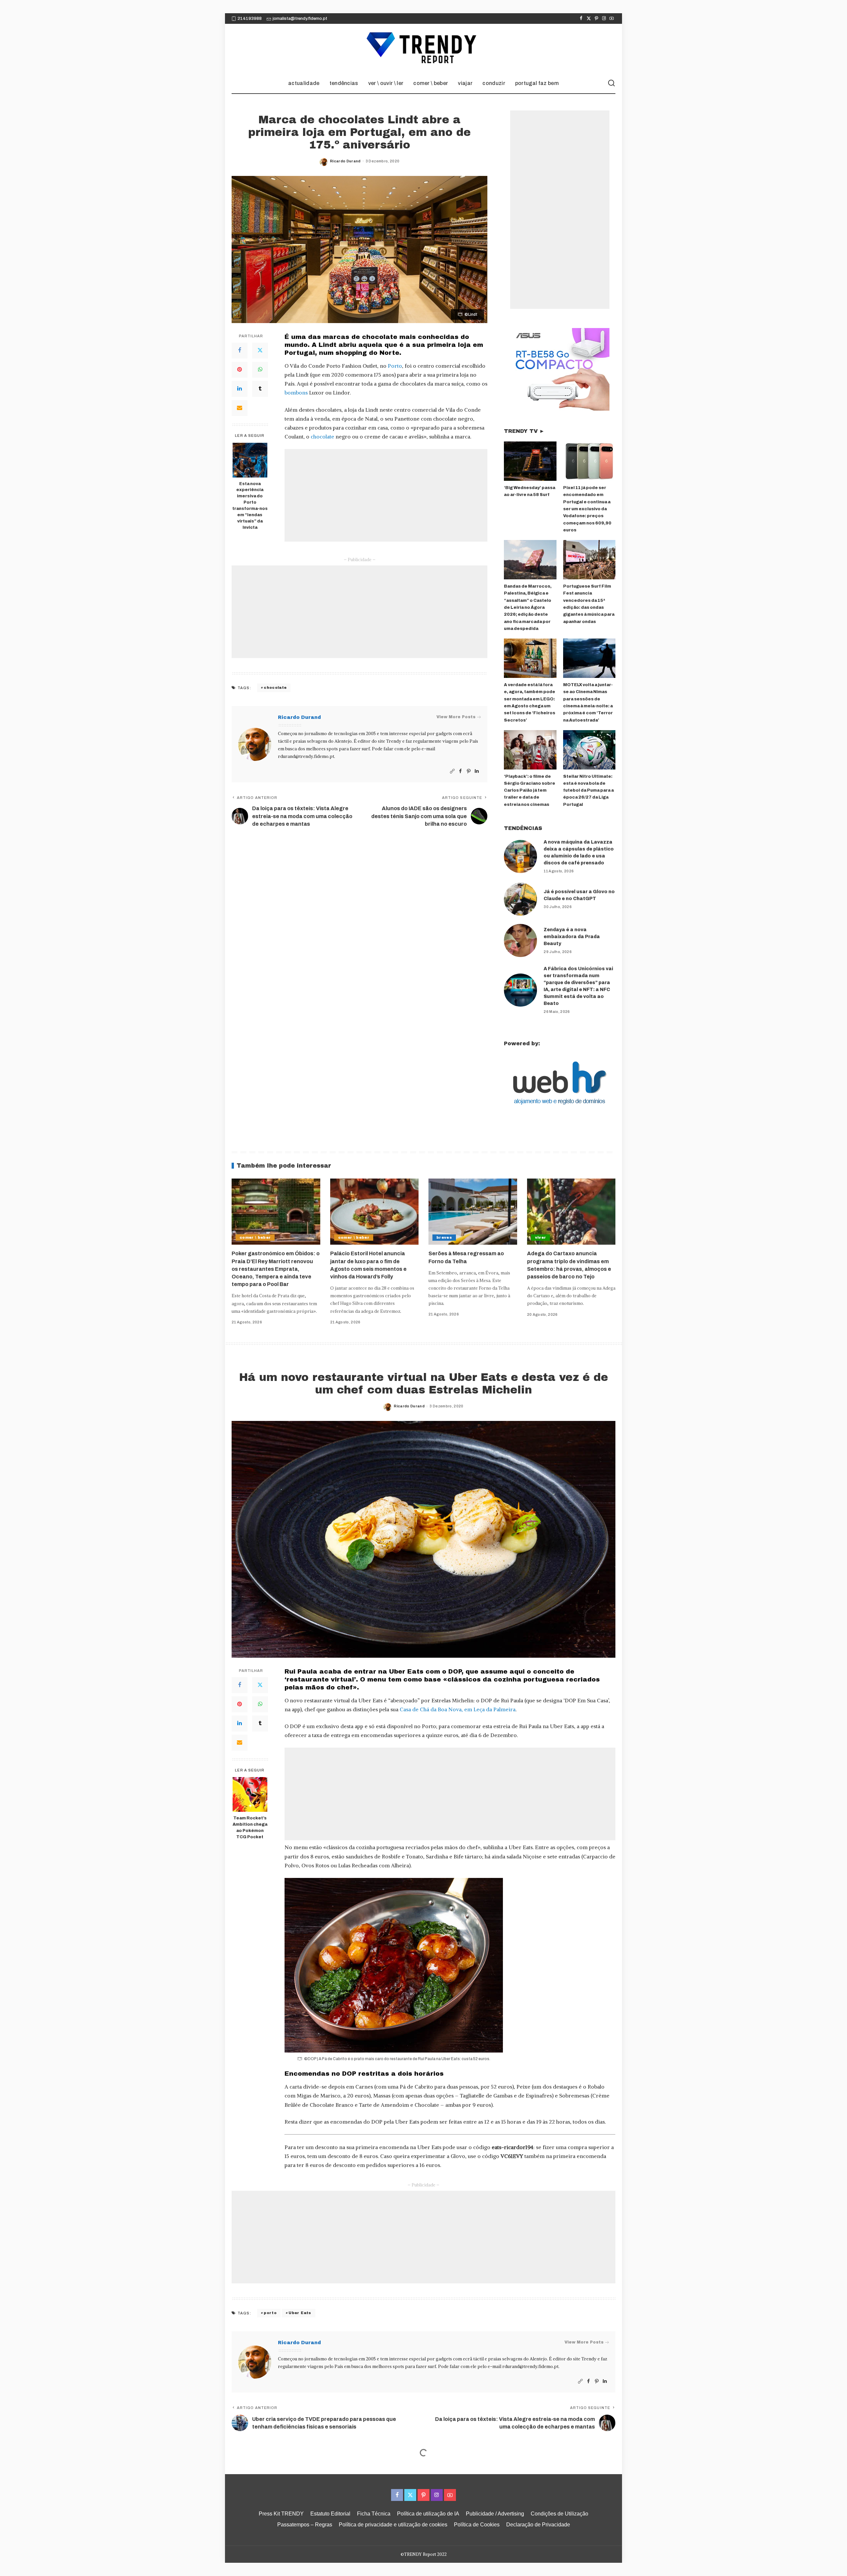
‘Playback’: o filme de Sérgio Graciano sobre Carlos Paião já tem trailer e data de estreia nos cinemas (530, 790)
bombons (296, 393)
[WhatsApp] (260, 370)
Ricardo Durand (345, 161)
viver (541, 1237)
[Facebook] (581, 19)
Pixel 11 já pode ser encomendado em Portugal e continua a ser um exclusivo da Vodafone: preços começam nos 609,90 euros (587, 509)
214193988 (250, 19)
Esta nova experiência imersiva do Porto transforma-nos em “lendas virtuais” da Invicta (250, 506)
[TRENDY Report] (423, 49)
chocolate (322, 436)
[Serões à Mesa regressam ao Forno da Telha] (473, 1212)
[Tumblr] (260, 389)
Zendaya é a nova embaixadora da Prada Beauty (572, 937)
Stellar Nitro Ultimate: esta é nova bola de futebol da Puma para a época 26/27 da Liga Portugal (588, 790)
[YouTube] (612, 19)
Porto (395, 366)
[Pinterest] (596, 19)
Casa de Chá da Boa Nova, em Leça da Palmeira (458, 1709)
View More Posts (456, 717)
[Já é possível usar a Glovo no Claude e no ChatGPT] (520, 899)
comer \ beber (255, 1237)
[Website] (452, 771)
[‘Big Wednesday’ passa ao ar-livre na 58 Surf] (530, 461)
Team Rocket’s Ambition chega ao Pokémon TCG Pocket (250, 1828)
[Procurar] (611, 83)
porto (270, 2313)
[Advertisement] (386, 495)
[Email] (240, 408)
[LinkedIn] (240, 389)
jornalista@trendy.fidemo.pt (300, 19)
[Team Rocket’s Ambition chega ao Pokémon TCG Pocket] (250, 1794)
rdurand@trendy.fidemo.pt (306, 756)
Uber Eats (300, 2313)
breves (444, 1237)
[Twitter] (589, 19)
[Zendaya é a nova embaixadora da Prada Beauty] (520, 940)
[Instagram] (604, 19)
